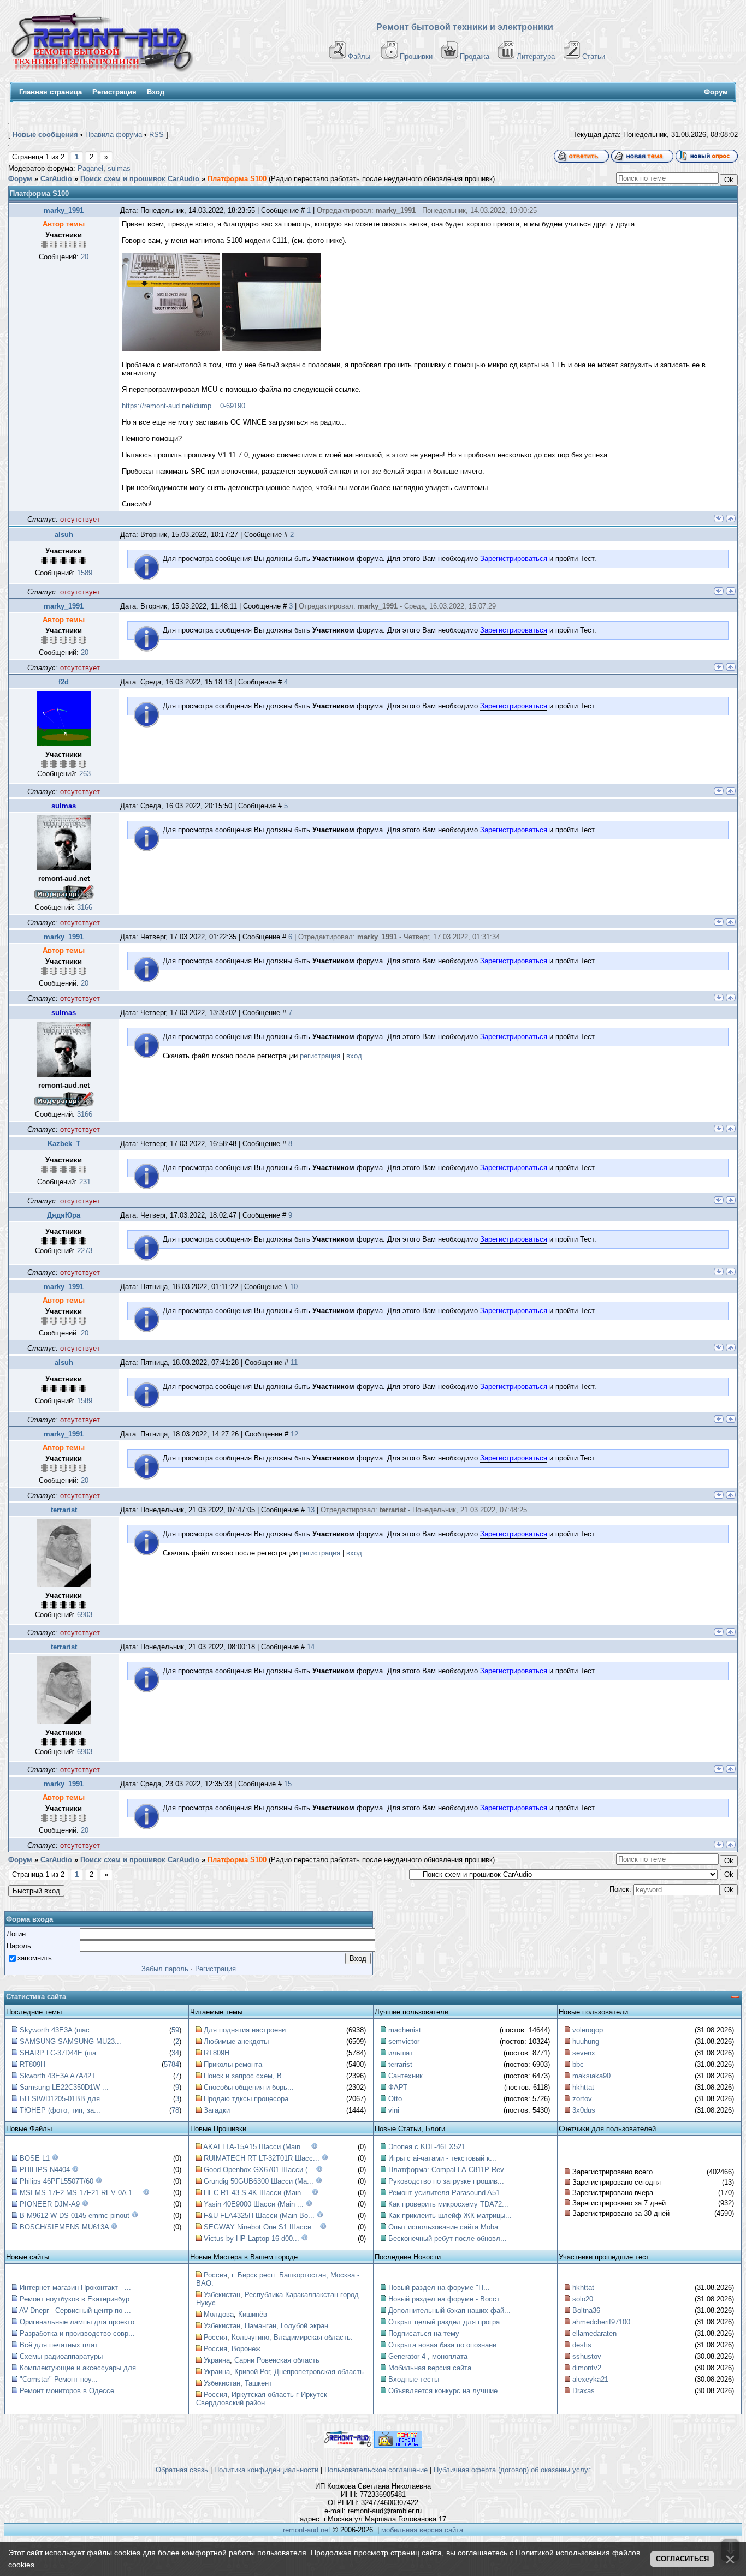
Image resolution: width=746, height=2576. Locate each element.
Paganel (90, 168)
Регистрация (114, 92)
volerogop (588, 2030)
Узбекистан (222, 2295)
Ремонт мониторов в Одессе (67, 2391)
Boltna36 (586, 2310)
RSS (156, 135)
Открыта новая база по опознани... (446, 2345)
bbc (578, 2064)
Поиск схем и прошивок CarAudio (140, 179)
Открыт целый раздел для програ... (447, 2322)
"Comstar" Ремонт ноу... (59, 2379)
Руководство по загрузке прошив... (446, 2181)
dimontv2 (587, 2368)
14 (311, 1647)
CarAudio (56, 179)
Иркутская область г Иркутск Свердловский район (262, 2399)
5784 (171, 2064)
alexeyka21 (590, 2379)
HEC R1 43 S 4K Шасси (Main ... (257, 2193)
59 (175, 2030)
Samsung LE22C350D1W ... (64, 2087)
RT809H (32, 2064)
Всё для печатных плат (59, 2345)
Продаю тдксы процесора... (249, 2099)
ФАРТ (398, 2087)
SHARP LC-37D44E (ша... (61, 2053)
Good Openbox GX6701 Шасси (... (259, 2170)
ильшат (401, 2053)
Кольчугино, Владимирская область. (292, 2337)
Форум (20, 179)
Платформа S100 (237, 179)
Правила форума (114, 135)
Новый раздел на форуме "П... (439, 2288)
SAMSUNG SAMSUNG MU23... (70, 2041)
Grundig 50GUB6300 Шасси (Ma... (259, 2181)
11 (294, 1362)
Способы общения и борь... (249, 2087)
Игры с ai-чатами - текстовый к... (442, 2158)
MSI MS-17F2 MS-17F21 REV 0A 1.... (80, 2193)
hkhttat (583, 2087)
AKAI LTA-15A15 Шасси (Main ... (256, 2147)
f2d (64, 682)
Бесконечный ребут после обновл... (448, 2238)
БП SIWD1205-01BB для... (63, 2099)
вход (354, 1056)
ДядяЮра (64, 1215)
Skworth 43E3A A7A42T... (61, 2076)
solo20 (583, 2299)
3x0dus (584, 2110)
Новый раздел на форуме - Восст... (447, 2299)
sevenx (584, 2053)
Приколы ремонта (233, 2064)
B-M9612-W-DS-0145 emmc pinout (75, 2216)
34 (175, 2053)
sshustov (587, 2356)
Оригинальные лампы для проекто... (80, 2322)
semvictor (404, 2041)
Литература (536, 56)
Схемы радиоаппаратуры (61, 2356)
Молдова (219, 2314)
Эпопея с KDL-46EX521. (428, 2147)
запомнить (35, 1958)
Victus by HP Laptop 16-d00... (251, 2238)
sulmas (119, 168)
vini (394, 2110)
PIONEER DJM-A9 (50, 2204)
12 (294, 1434)
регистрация (320, 1056)
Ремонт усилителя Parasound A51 (444, 2193)
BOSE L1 (35, 2158)
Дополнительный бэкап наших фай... (449, 2310)
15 (288, 1784)
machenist (405, 2030)
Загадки (217, 2110)
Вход (156, 92)
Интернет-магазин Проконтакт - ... (75, 2288)
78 (175, 2110)
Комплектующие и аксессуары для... (81, 2368)
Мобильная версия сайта (430, 2368)
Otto (395, 2099)
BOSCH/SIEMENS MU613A (64, 2227)
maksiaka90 (591, 2076)
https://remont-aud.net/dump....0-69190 (183, 406)
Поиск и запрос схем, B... (246, 2076)
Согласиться (682, 2559)
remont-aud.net (307, 2530)
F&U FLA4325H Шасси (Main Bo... (259, 2216)
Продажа (475, 56)
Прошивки (416, 56)
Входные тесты (414, 2379)
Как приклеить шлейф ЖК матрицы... (450, 2216)
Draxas (584, 2391)
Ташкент (258, 2383)
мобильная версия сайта (422, 2530)
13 (311, 1510)
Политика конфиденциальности (266, 2470)
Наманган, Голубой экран (286, 2326)
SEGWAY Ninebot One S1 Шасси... (261, 2227)
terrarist (64, 1510)
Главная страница (51, 92)
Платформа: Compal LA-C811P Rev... (449, 2170)
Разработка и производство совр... (77, 2333)
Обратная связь (182, 2470)
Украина (217, 2360)
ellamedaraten (594, 2333)
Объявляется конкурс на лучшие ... (447, 2391)
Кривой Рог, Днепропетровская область (299, 2372)
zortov (582, 2099)
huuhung (586, 2041)
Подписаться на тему (424, 2333)
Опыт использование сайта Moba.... (448, 2227)
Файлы (359, 56)
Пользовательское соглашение (376, 2470)
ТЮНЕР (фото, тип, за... (60, 2110)
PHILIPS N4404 (45, 2170)
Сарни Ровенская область (277, 2360)
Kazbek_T (64, 1144)
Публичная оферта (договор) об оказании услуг (512, 2470)
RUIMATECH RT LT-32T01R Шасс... (262, 2158)
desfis (582, 2345)
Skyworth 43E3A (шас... (58, 2030)
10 (294, 1287)
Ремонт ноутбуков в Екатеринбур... (78, 2299)
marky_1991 (64, 210)
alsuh (64, 535)
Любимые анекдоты (236, 2041)
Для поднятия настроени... (248, 2030)
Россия (215, 2275)
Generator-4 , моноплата (428, 2356)
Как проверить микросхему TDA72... (448, 2204)
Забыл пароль (165, 1969)
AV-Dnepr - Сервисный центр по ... (75, 2310)
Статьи (594, 56)
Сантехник (405, 2076)
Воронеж (246, 2349)
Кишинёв (253, 2314)
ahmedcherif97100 (601, 2322)
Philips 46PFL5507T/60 (57, 2181)
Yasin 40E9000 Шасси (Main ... (254, 2204)
